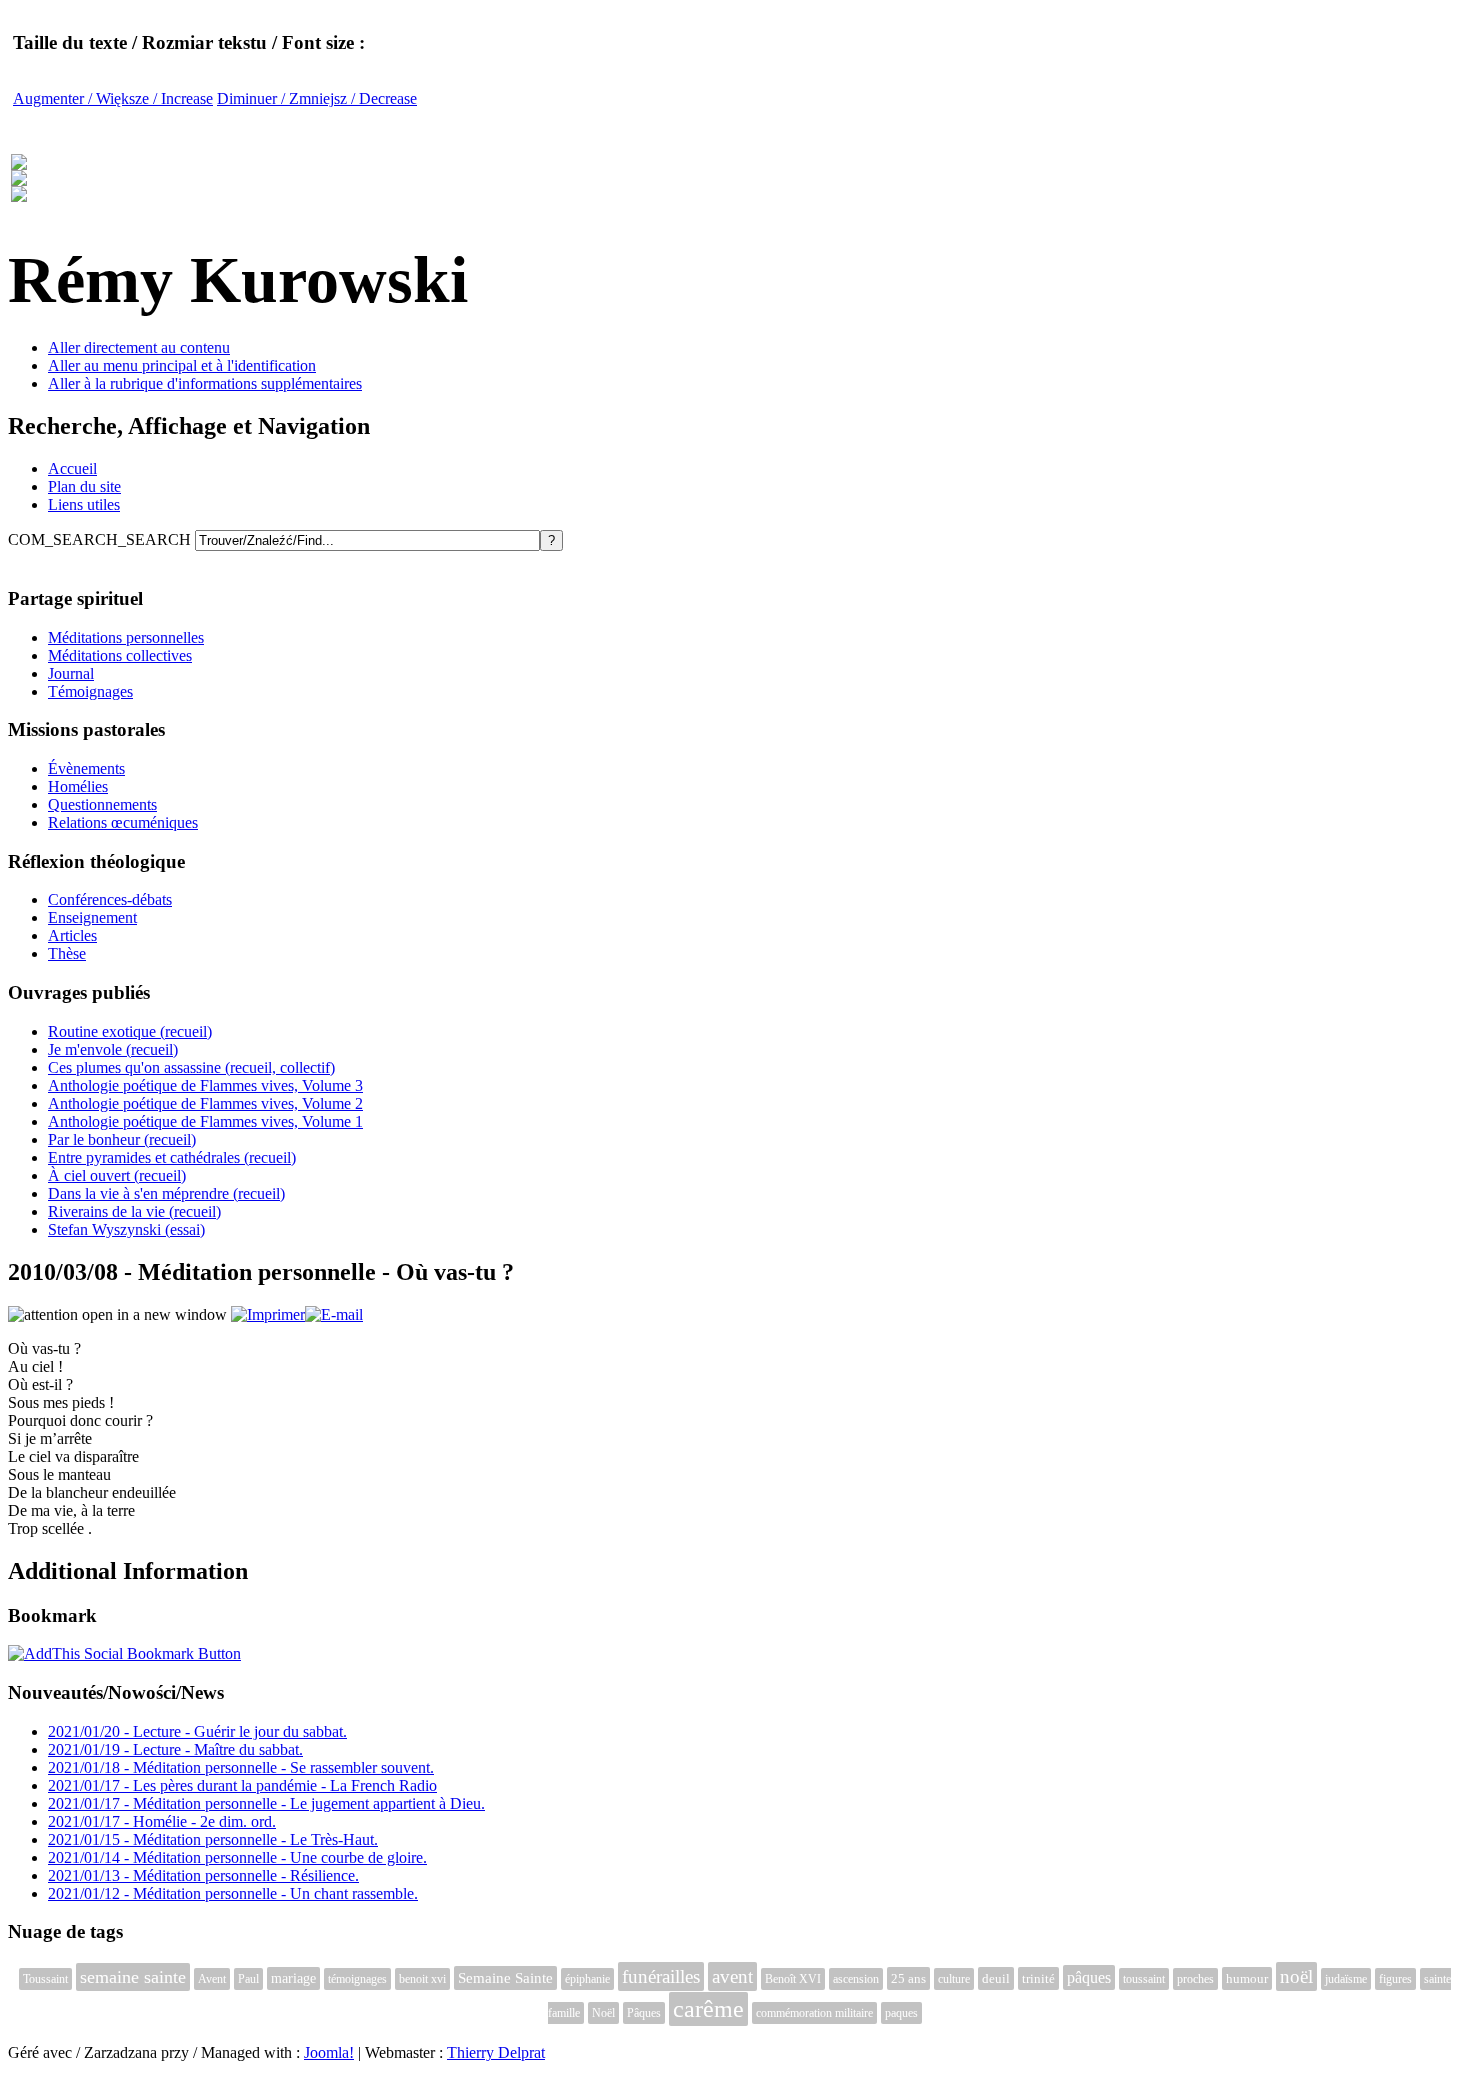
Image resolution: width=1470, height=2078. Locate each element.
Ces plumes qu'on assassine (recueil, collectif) (191, 1067)
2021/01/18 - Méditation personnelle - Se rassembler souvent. (241, 1767)
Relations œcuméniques (123, 822)
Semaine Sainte (505, 1978)
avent (732, 1976)
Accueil (72, 468)
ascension (856, 1979)
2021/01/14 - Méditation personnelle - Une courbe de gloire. (237, 1857)
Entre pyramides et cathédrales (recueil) (172, 1157)
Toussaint (45, 1979)
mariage (293, 1978)
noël (1296, 1976)
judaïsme (1346, 1979)
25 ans (908, 1978)
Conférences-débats (110, 899)
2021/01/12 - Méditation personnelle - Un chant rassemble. (233, 1893)
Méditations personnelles (126, 637)
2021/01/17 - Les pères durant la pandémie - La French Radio (242, 1785)
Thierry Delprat (496, 2052)
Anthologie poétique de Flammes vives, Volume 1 (205, 1121)
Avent (212, 1979)
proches (1195, 1979)
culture (954, 1979)
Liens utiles (84, 504)
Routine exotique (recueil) (130, 1031)
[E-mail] (334, 1314)
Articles (72, 935)
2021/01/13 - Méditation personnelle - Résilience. (203, 1875)
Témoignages (90, 691)
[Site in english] (19, 191)
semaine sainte (133, 1977)
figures (1395, 1979)
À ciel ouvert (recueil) (117, 1175)
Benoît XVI (793, 1979)
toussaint (1144, 1979)
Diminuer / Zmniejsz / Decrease (317, 98)
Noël (603, 2013)
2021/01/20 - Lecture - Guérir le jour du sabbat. (197, 1731)
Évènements (86, 768)
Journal (71, 673)
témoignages (357, 1979)
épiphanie (587, 1979)
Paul (248, 1979)
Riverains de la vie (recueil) (134, 1211)
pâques (1089, 1977)
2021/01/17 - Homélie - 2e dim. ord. (162, 1821)
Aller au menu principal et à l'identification (182, 365)
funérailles (661, 1976)
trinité (1038, 1978)
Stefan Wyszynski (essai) (126, 1229)
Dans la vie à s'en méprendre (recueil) (166, 1193)
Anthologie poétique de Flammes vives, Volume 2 (205, 1103)
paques (901, 2013)
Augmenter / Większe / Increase (113, 98)
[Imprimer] (268, 1314)
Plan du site (84, 486)
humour (1247, 1978)
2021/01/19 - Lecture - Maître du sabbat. (175, 1749)
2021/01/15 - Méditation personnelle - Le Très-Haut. (213, 1839)
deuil (996, 1978)
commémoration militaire (814, 2013)
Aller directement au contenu (139, 347)
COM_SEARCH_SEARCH (101, 539)
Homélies (78, 786)
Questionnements (102, 804)
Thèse (67, 953)
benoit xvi (422, 1979)
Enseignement (92, 917)
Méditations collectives (120, 655)
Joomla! (329, 2052)
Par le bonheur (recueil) (122, 1139)
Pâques (644, 2013)
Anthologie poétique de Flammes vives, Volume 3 (205, 1085)
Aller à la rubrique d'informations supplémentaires (205, 383)
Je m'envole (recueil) (113, 1049)
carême (708, 2009)
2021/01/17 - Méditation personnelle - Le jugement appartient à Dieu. (266, 1803)
